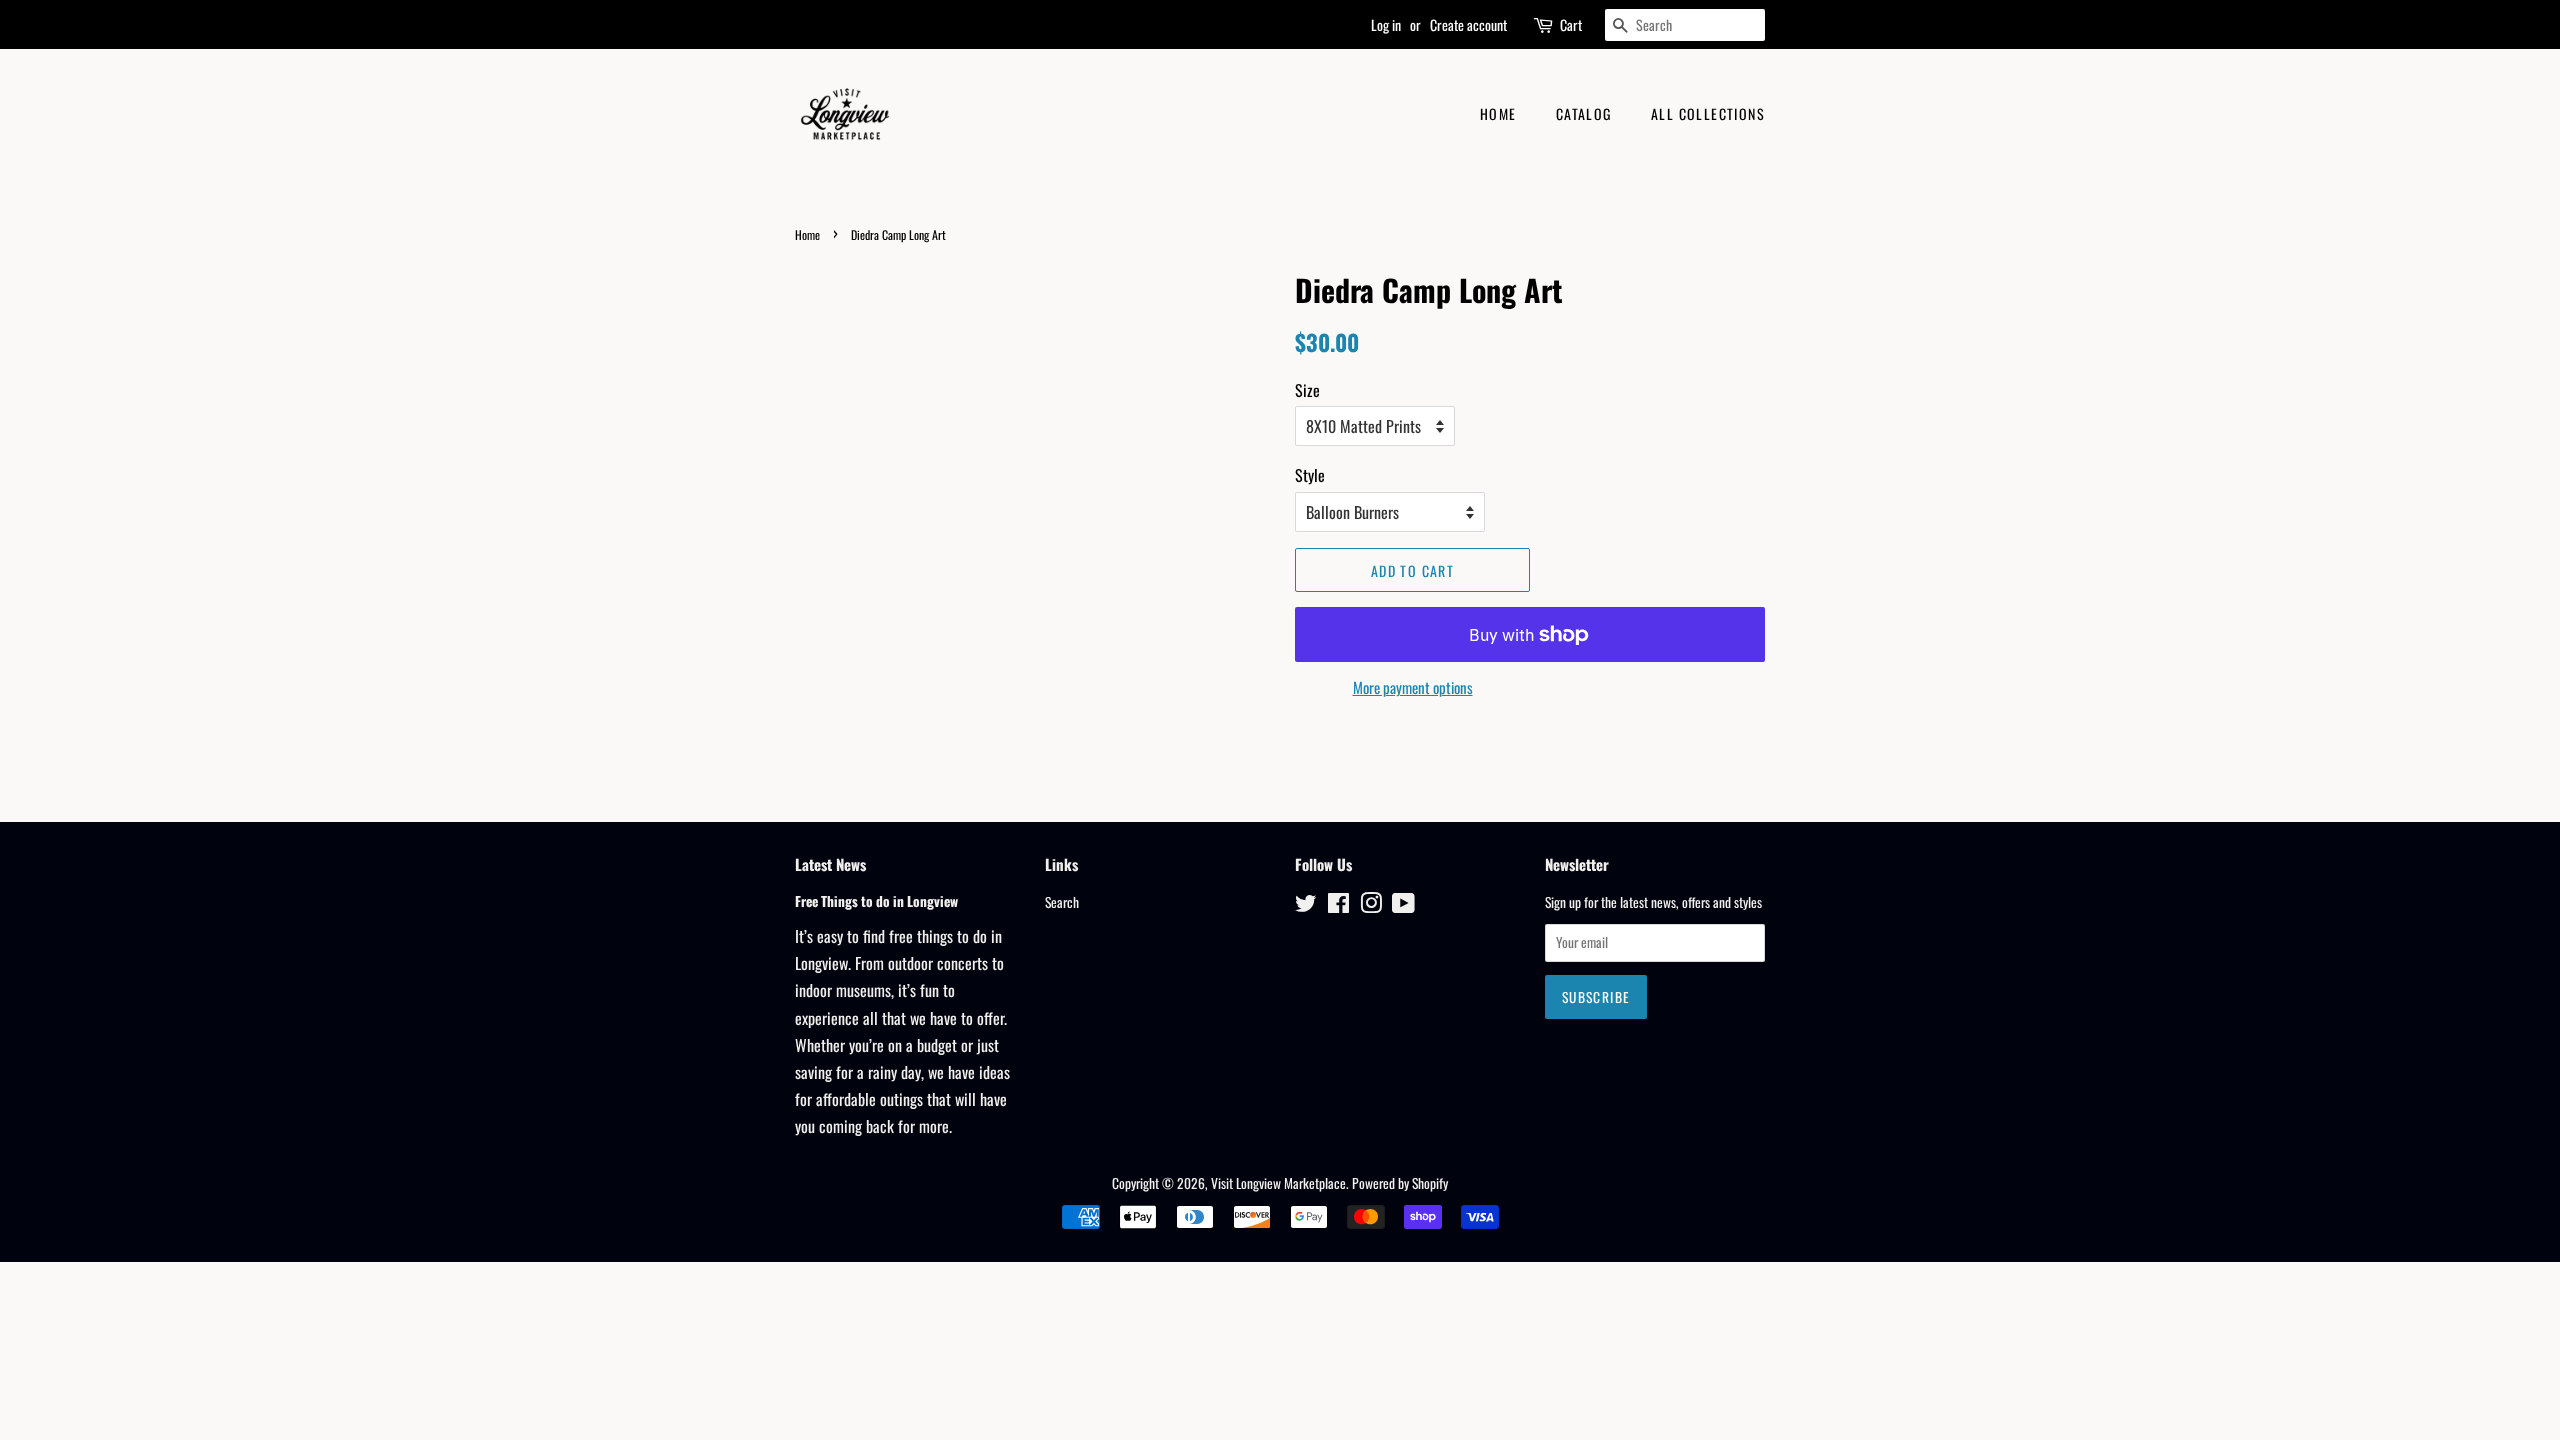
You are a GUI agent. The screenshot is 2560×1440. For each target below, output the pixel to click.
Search (1062, 902)
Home (1498, 113)
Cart (1571, 24)
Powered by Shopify (1400, 1183)
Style (1310, 475)
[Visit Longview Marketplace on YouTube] (1403, 906)
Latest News (830, 864)
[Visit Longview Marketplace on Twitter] (1306, 906)
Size (1307, 390)
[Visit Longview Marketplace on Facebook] (1338, 906)
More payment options (1413, 687)
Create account (1468, 24)
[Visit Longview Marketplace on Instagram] (1371, 906)
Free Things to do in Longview (876, 901)
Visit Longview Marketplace (1278, 1183)
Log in (1386, 24)
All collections (1708, 113)
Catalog (1584, 113)
